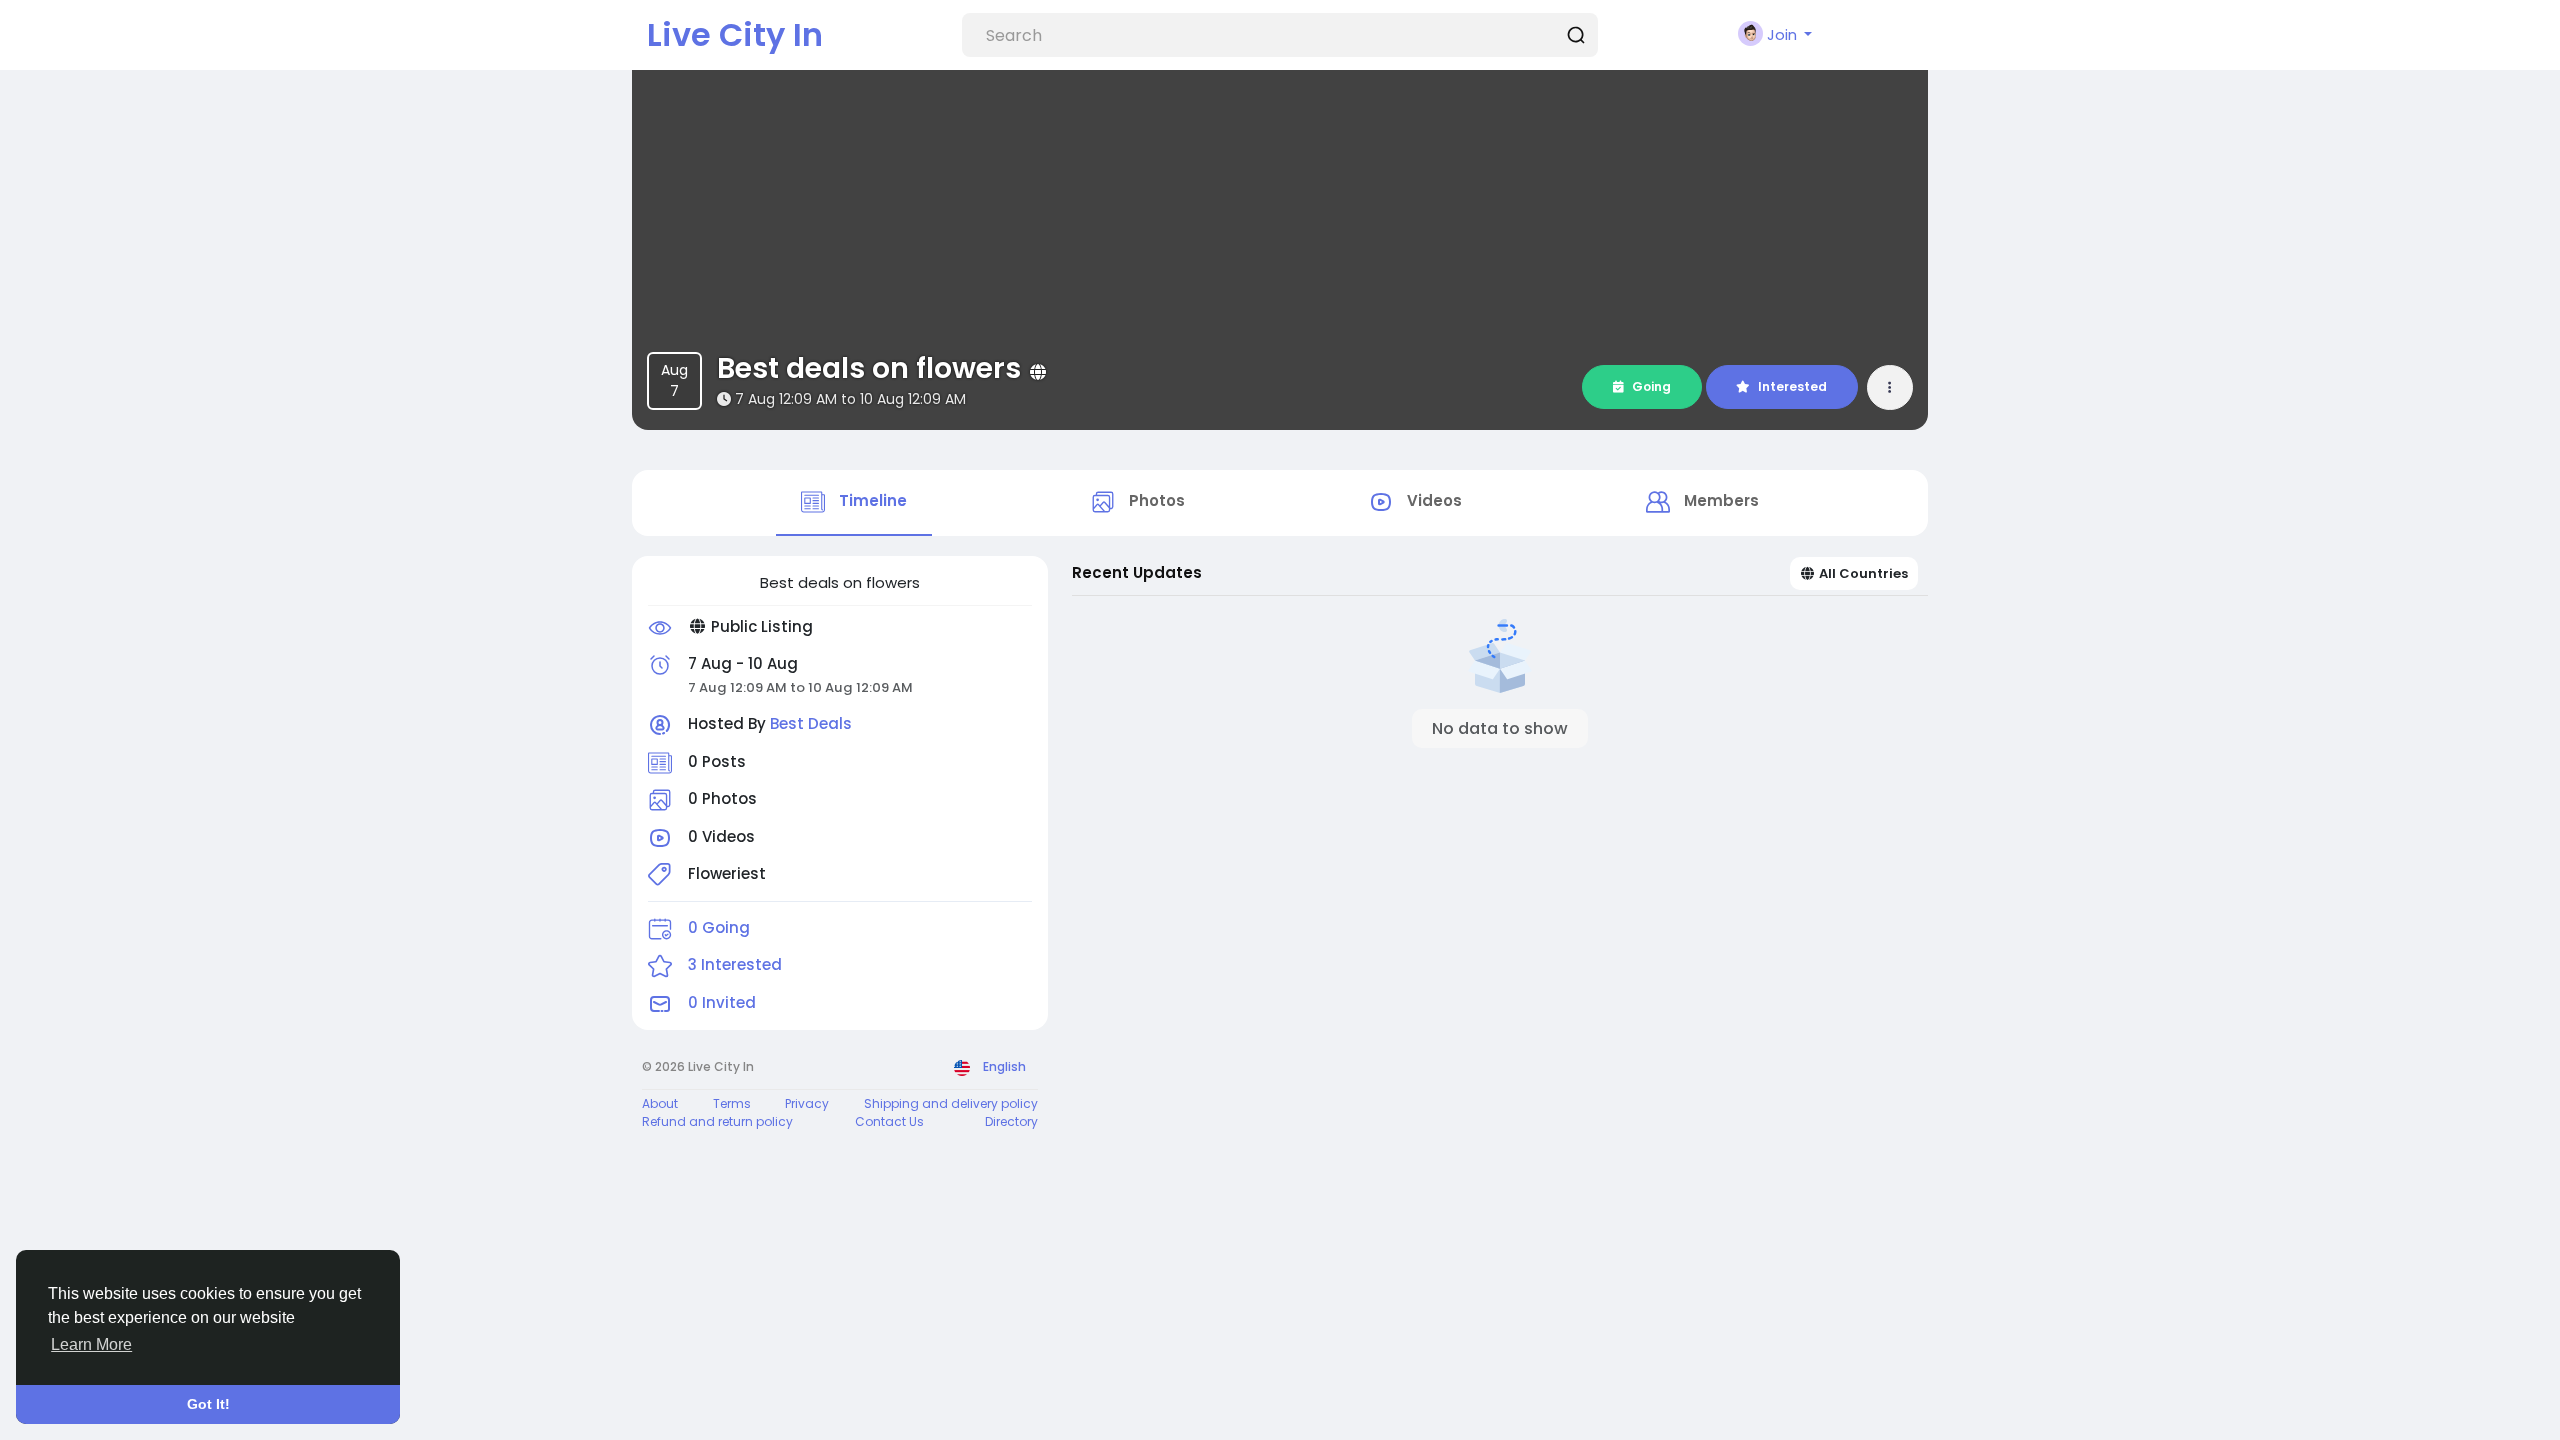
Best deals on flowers (869, 368)
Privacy (807, 1103)
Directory (1011, 1121)
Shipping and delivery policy (951, 1103)
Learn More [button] (91, 1344)
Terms (732, 1103)
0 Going (719, 927)
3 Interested (735, 964)
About (660, 1103)
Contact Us (889, 1121)
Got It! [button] (208, 1404)
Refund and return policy (717, 1121)
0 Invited (722, 1002)
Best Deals (811, 723)
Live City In (735, 34)
